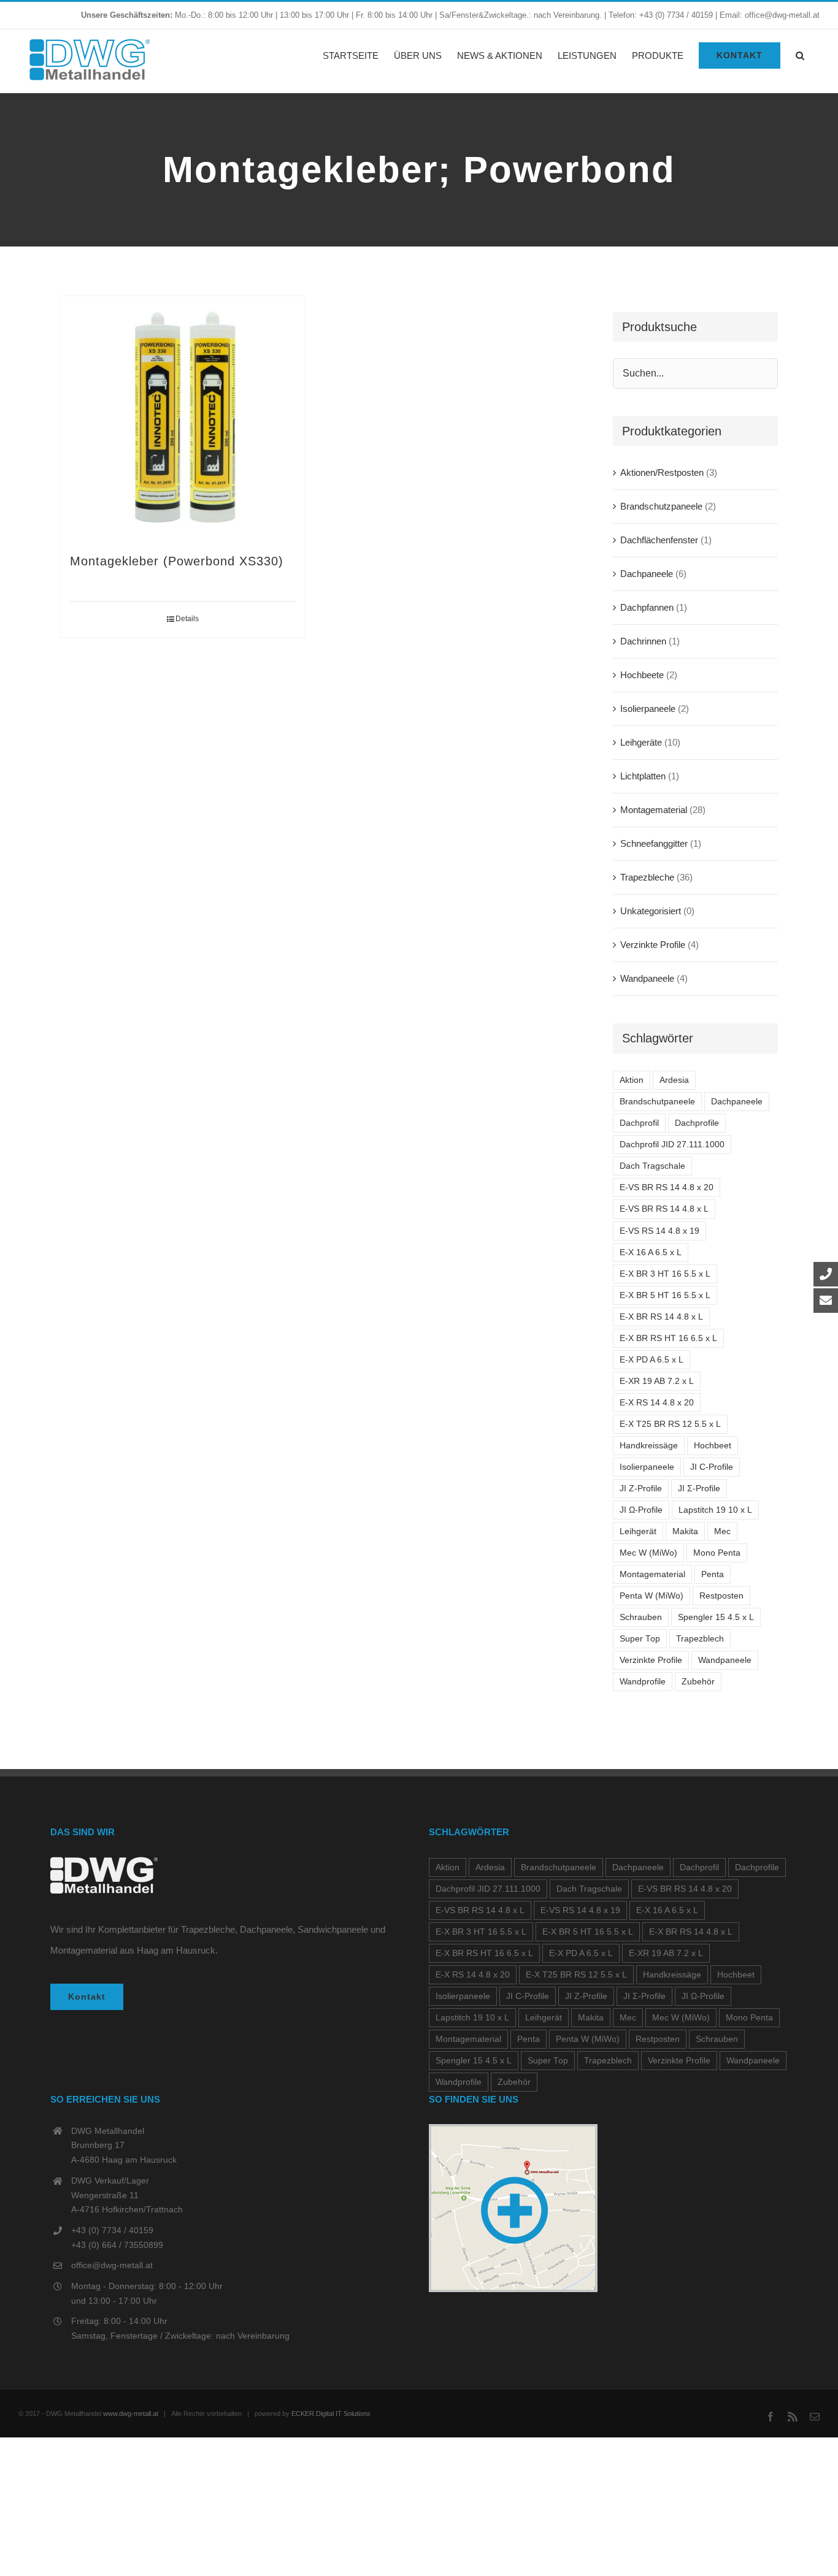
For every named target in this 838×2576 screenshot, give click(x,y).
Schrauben (641, 1617)
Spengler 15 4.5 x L (716, 1617)
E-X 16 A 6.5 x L (651, 1252)
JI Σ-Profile (699, 1489)
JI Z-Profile (641, 1489)
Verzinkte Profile (653, 945)
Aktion (632, 1080)
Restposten (721, 1596)
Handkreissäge (649, 1446)
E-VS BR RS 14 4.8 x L (664, 1209)
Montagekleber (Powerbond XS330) (177, 561)
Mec (722, 1531)
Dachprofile (697, 1123)
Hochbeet (713, 1446)
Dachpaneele (647, 574)
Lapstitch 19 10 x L (715, 1510)
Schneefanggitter (654, 843)
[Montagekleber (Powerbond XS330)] (183, 418)
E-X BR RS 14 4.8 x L (661, 1317)
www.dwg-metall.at (131, 2414)
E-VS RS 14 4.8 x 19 (659, 1231)
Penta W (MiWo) (652, 1596)
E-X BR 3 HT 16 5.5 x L (665, 1274)
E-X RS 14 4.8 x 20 (657, 1403)
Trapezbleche (647, 877)
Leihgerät (638, 1531)
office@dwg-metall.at (112, 2265)
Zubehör (698, 1682)
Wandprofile (643, 1682)
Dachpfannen (647, 607)
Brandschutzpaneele (661, 506)
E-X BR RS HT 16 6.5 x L (668, 1338)
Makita (685, 1531)
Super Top (640, 1639)
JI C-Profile (712, 1467)
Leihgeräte (641, 742)
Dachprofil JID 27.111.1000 (672, 1145)
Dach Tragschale (652, 1166)
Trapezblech (700, 1639)
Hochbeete (642, 675)
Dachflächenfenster (659, 540)
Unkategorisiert (651, 911)
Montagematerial (654, 810)
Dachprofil (639, 1123)
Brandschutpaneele (657, 1102)
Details (187, 619)
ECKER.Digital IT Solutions (331, 2414)
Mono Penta (717, 1553)
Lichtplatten (643, 776)
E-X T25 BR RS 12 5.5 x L (670, 1424)
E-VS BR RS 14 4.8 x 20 (667, 1187)
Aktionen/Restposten (662, 472)
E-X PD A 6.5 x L (652, 1360)
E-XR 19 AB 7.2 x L (657, 1381)
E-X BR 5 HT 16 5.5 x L (665, 1295)
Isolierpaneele (648, 709)
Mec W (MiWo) (648, 1553)
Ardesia (674, 1080)
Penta (713, 1574)
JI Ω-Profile (641, 1510)
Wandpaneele (647, 978)
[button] (800, 55)
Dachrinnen (643, 641)
